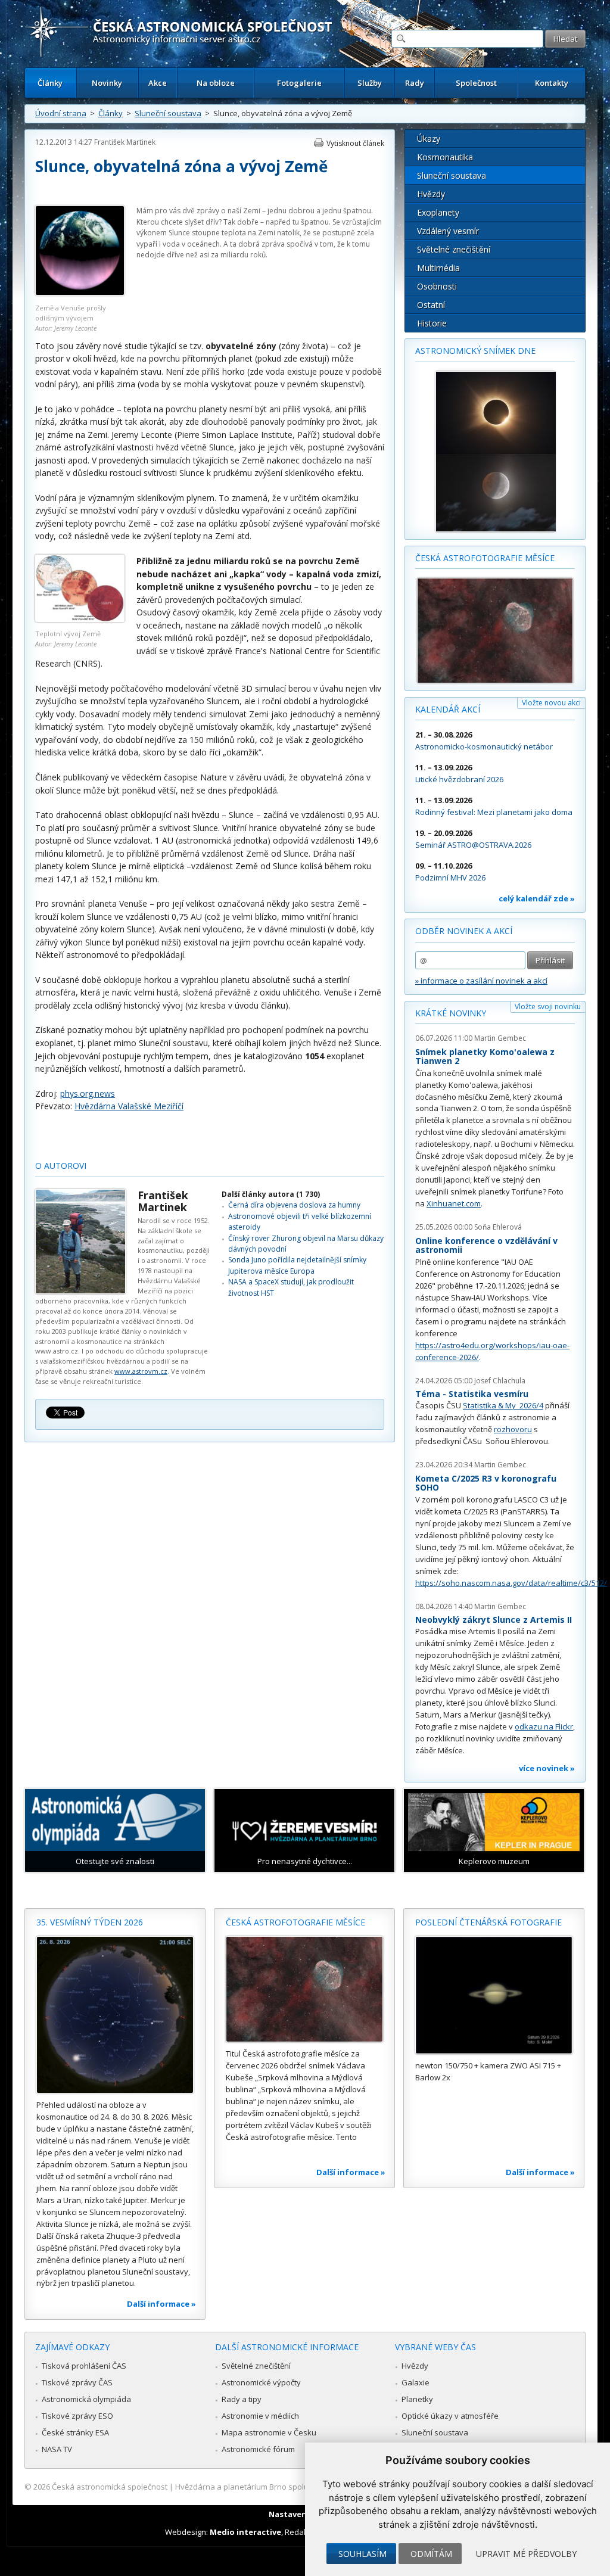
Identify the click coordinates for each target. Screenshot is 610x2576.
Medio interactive (245, 2532)
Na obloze (216, 83)
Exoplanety (438, 212)
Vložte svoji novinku (548, 1007)
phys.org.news (88, 1093)
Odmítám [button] (431, 2554)
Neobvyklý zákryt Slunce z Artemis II (494, 1620)
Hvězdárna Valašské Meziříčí (129, 1106)
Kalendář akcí (448, 709)
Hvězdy (431, 194)
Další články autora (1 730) (271, 1194)
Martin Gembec (500, 1038)
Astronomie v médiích (260, 2416)
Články (50, 83)
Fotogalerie (299, 83)
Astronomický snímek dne (475, 351)
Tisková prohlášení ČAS (84, 2366)
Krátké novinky (451, 1013)
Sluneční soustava (168, 113)
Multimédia (438, 268)
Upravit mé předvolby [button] (526, 2554)
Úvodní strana (61, 113)
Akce (158, 83)
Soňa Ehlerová (498, 1227)
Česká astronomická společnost (110, 2487)
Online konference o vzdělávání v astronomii (486, 1245)
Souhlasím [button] (362, 2554)
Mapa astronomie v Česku (269, 2432)
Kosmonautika (445, 157)
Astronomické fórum (258, 2449)
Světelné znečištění (454, 249)
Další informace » (161, 2304)
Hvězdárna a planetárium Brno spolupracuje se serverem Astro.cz (295, 2487)
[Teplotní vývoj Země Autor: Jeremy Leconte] (80, 619)
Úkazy (429, 139)
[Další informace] (115, 2015)
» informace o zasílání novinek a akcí (481, 981)
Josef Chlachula (500, 1381)
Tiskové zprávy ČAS (77, 2382)
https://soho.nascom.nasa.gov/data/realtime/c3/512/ (511, 1583)
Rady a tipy (242, 2399)
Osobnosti (437, 286)
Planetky (417, 2399)
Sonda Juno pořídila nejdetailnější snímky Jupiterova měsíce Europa (297, 1265)
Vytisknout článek (355, 143)
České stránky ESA (75, 2432)
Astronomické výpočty (261, 2382)
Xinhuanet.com (454, 1203)
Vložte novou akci (551, 703)
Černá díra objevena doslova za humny (294, 1205)
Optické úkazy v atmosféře (450, 2416)
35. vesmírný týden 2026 (90, 1922)
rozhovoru (513, 1429)
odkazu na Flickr (544, 1726)
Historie (432, 323)
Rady (415, 83)
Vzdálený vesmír (448, 231)
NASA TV (57, 2449)
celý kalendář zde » (537, 898)
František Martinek (125, 142)
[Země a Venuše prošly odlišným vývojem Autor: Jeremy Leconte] (80, 293)
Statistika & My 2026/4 (503, 1405)
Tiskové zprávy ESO (77, 2416)
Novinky (107, 83)
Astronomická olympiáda (86, 2399)
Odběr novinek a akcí (464, 931)
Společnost (476, 83)
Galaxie (416, 2382)
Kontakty (552, 83)
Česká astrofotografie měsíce (485, 558)
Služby (370, 83)
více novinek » (547, 1768)
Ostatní (431, 305)
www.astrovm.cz (141, 1371)
